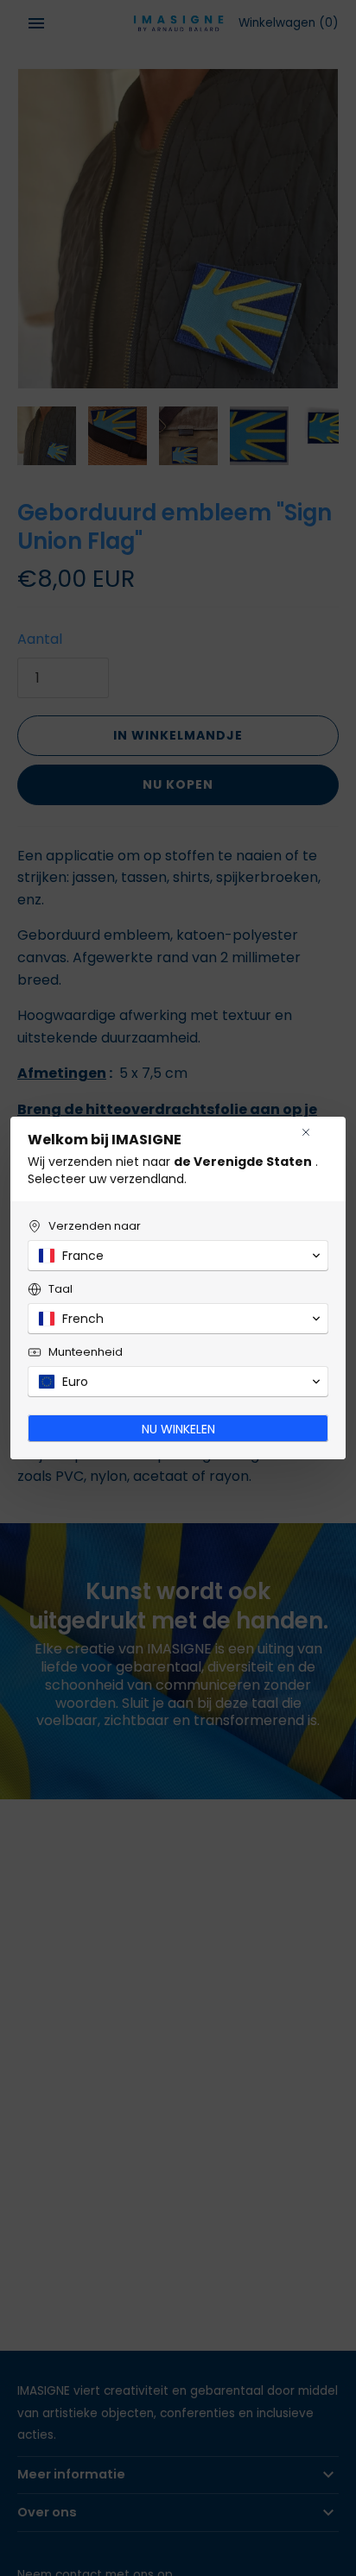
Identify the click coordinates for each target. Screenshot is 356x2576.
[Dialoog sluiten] (306, 1132)
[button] (178, 1256)
